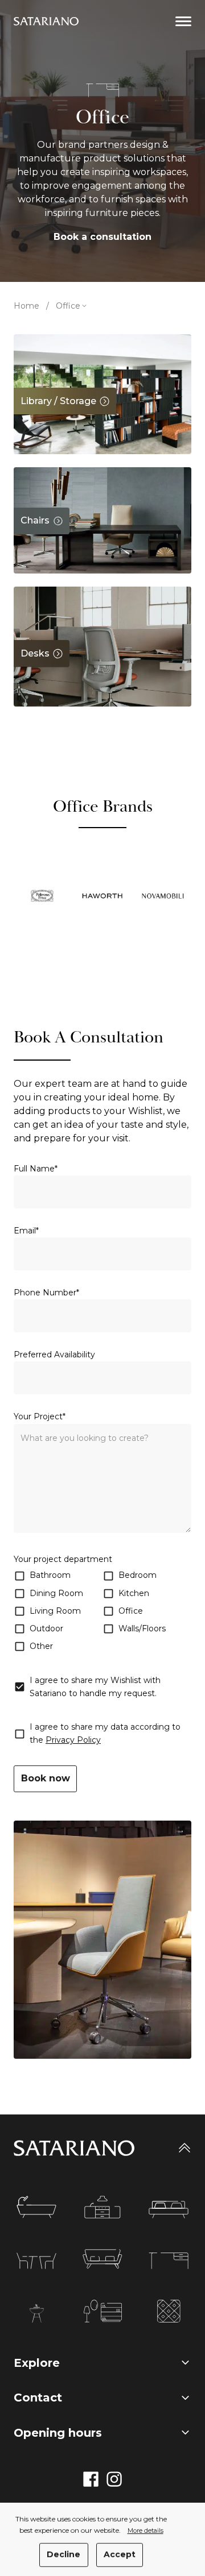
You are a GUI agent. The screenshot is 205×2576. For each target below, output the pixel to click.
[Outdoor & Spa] (36, 2313)
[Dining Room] (36, 2261)
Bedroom (138, 1575)
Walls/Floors (142, 1628)
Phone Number (46, 1293)
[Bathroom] (36, 2207)
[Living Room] (102, 2259)
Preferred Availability (54, 1355)
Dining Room (56, 1593)
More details (145, 2531)
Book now (46, 1778)
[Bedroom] (169, 2210)
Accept (120, 2554)
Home (26, 306)
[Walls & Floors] (169, 2312)
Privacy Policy (73, 1740)
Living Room (55, 1611)
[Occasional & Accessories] (103, 2312)
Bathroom (50, 1575)
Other (41, 1646)
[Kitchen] (102, 2207)
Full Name (36, 1169)
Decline (63, 2554)
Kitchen (134, 1593)
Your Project (40, 1416)
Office (131, 1611)
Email (26, 1231)
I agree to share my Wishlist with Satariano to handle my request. (95, 1687)
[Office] (169, 2261)
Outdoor (46, 1628)
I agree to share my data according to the (105, 1733)
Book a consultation (102, 237)
